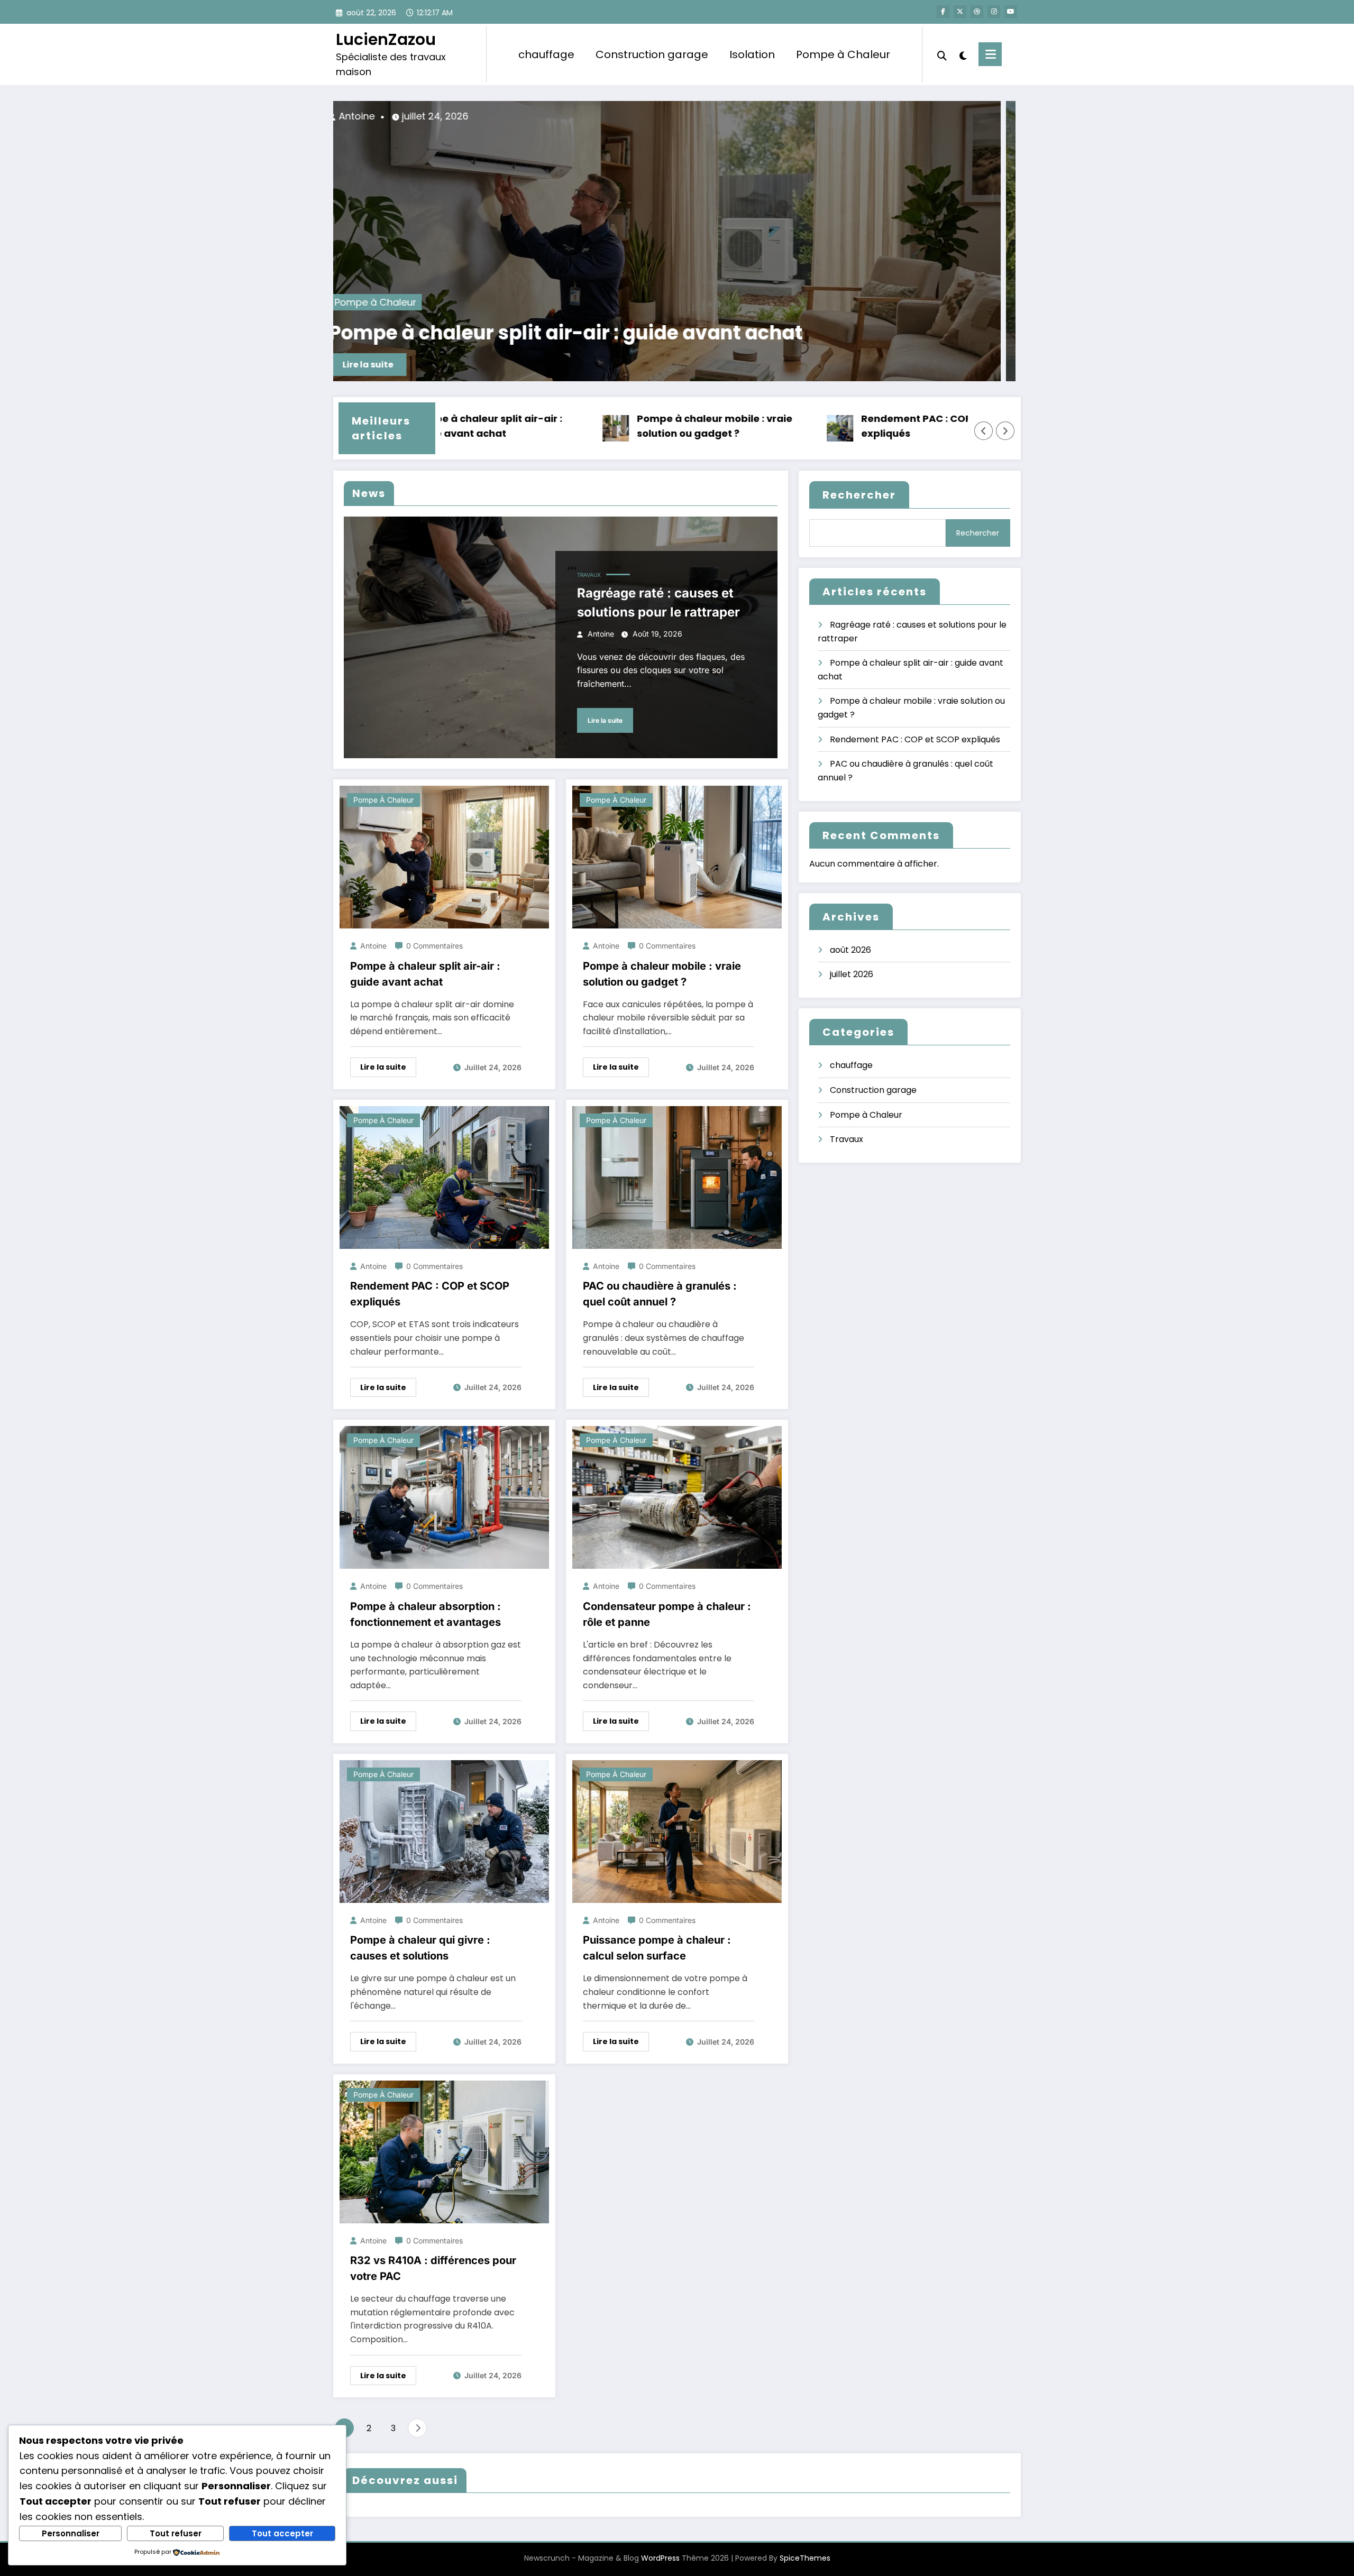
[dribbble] (977, 12)
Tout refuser (176, 2533)
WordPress (660, 2558)
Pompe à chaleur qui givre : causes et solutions (420, 1948)
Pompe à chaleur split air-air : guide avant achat (425, 974)
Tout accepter (282, 2533)
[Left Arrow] (984, 431)
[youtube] (1011, 12)
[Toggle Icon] (990, 54)
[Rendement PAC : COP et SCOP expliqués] (444, 1177)
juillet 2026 (852, 974)
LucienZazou (386, 39)
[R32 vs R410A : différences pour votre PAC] (444, 2151)
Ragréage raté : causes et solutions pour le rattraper (658, 602)
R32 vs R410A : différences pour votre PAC (433, 2268)
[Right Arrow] (1005, 431)
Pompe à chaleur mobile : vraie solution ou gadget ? (727, 333)
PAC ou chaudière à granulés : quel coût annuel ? (660, 1294)
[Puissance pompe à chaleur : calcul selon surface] (677, 1831)
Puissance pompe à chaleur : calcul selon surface (657, 1948)
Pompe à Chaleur (843, 54)
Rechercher (859, 495)
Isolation (752, 54)
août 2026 (850, 950)
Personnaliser (71, 2533)
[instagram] (994, 12)
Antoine (501, 116)
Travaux (589, 575)
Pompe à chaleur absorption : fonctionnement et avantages (426, 1614)
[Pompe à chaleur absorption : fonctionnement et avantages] (444, 1497)
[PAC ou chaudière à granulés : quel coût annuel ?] (677, 1177)
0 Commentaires (434, 946)
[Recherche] (942, 54)
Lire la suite (514, 365)
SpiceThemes (805, 2558)
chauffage (546, 54)
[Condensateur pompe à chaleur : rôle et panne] (677, 1497)
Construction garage (652, 54)
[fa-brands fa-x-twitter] (960, 12)
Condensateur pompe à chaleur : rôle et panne (667, 1614)
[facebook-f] (943, 12)
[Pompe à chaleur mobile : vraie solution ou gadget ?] (806, 241)
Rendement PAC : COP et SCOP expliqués (814, 426)
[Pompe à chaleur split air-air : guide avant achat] (444, 856)
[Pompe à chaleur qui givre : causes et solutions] (444, 1831)
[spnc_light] (963, 54)
